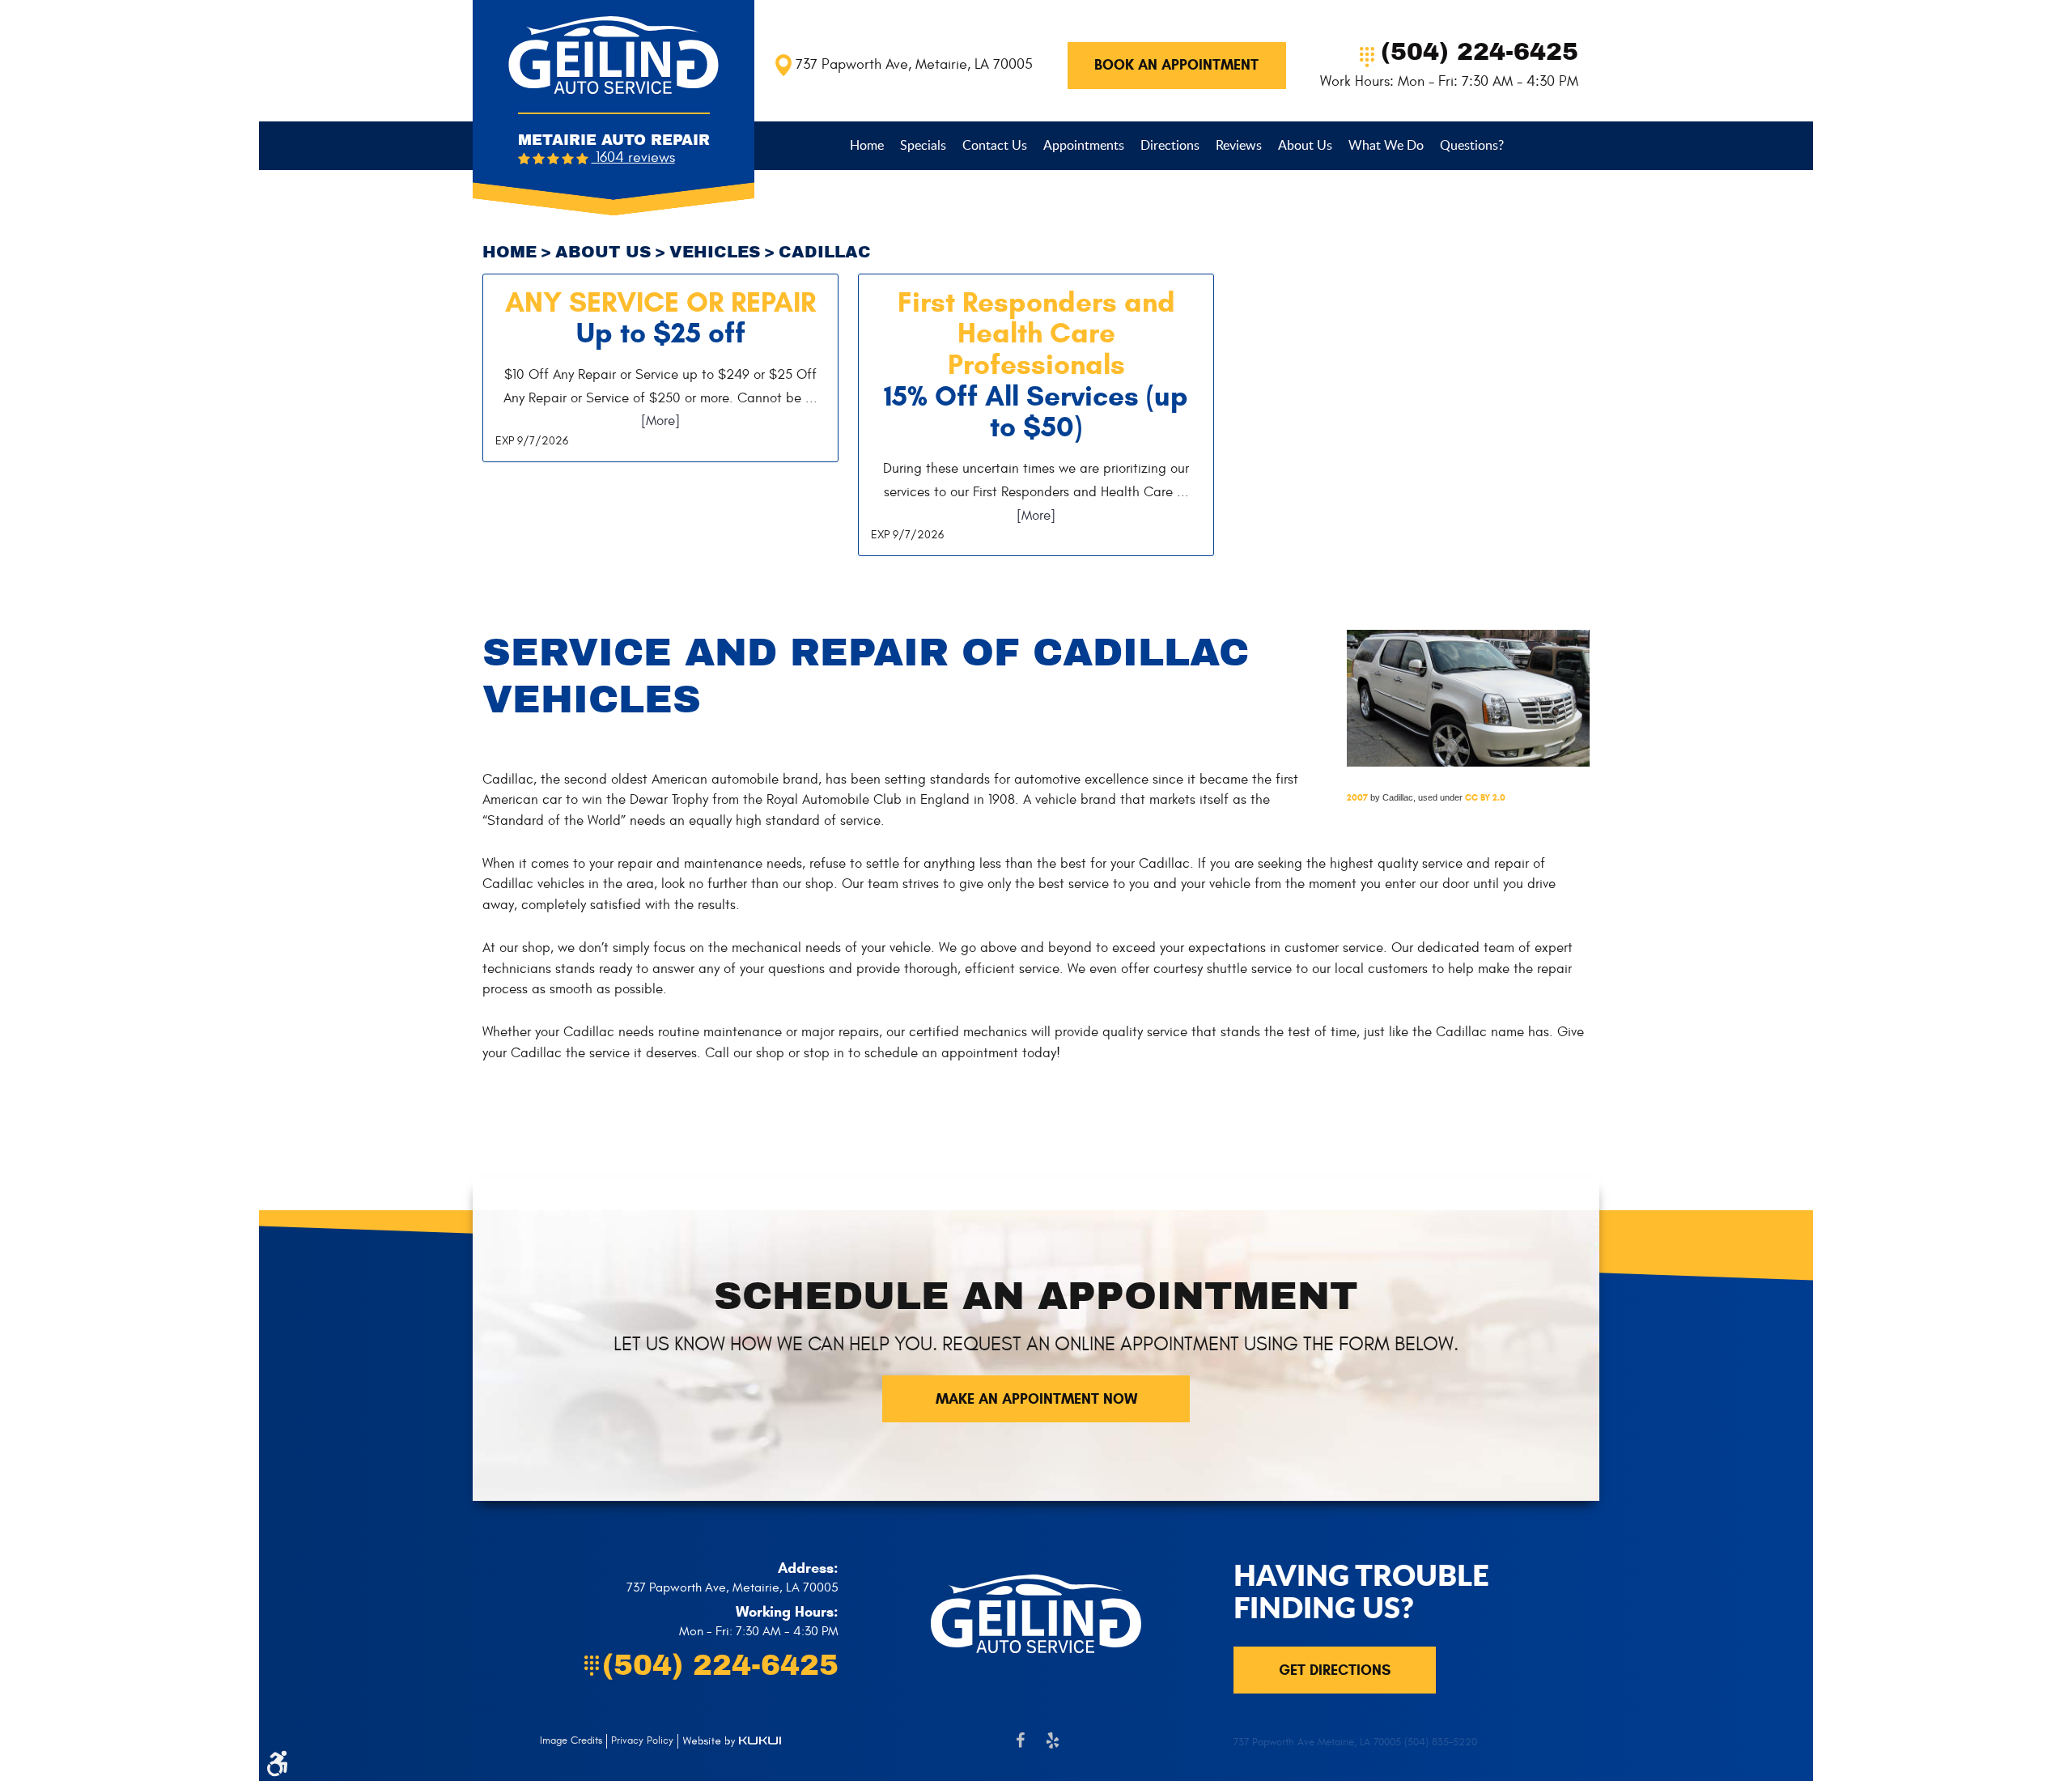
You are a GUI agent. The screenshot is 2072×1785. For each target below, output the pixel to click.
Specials (923, 145)
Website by (732, 1741)
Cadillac (825, 252)
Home (867, 145)
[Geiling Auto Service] (614, 55)
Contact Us (995, 145)
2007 (1357, 797)
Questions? (1472, 145)
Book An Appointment (1176, 65)
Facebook (1020, 1749)
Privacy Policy (642, 1740)
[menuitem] (867, 145)
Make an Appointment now (1036, 1399)
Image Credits (571, 1740)
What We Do (1386, 145)
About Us (1305, 145)
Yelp (1052, 1749)
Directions (1170, 145)
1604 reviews (633, 157)
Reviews (1239, 145)
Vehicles (715, 252)
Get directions (1335, 1670)
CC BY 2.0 (1485, 797)
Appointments (1084, 145)
